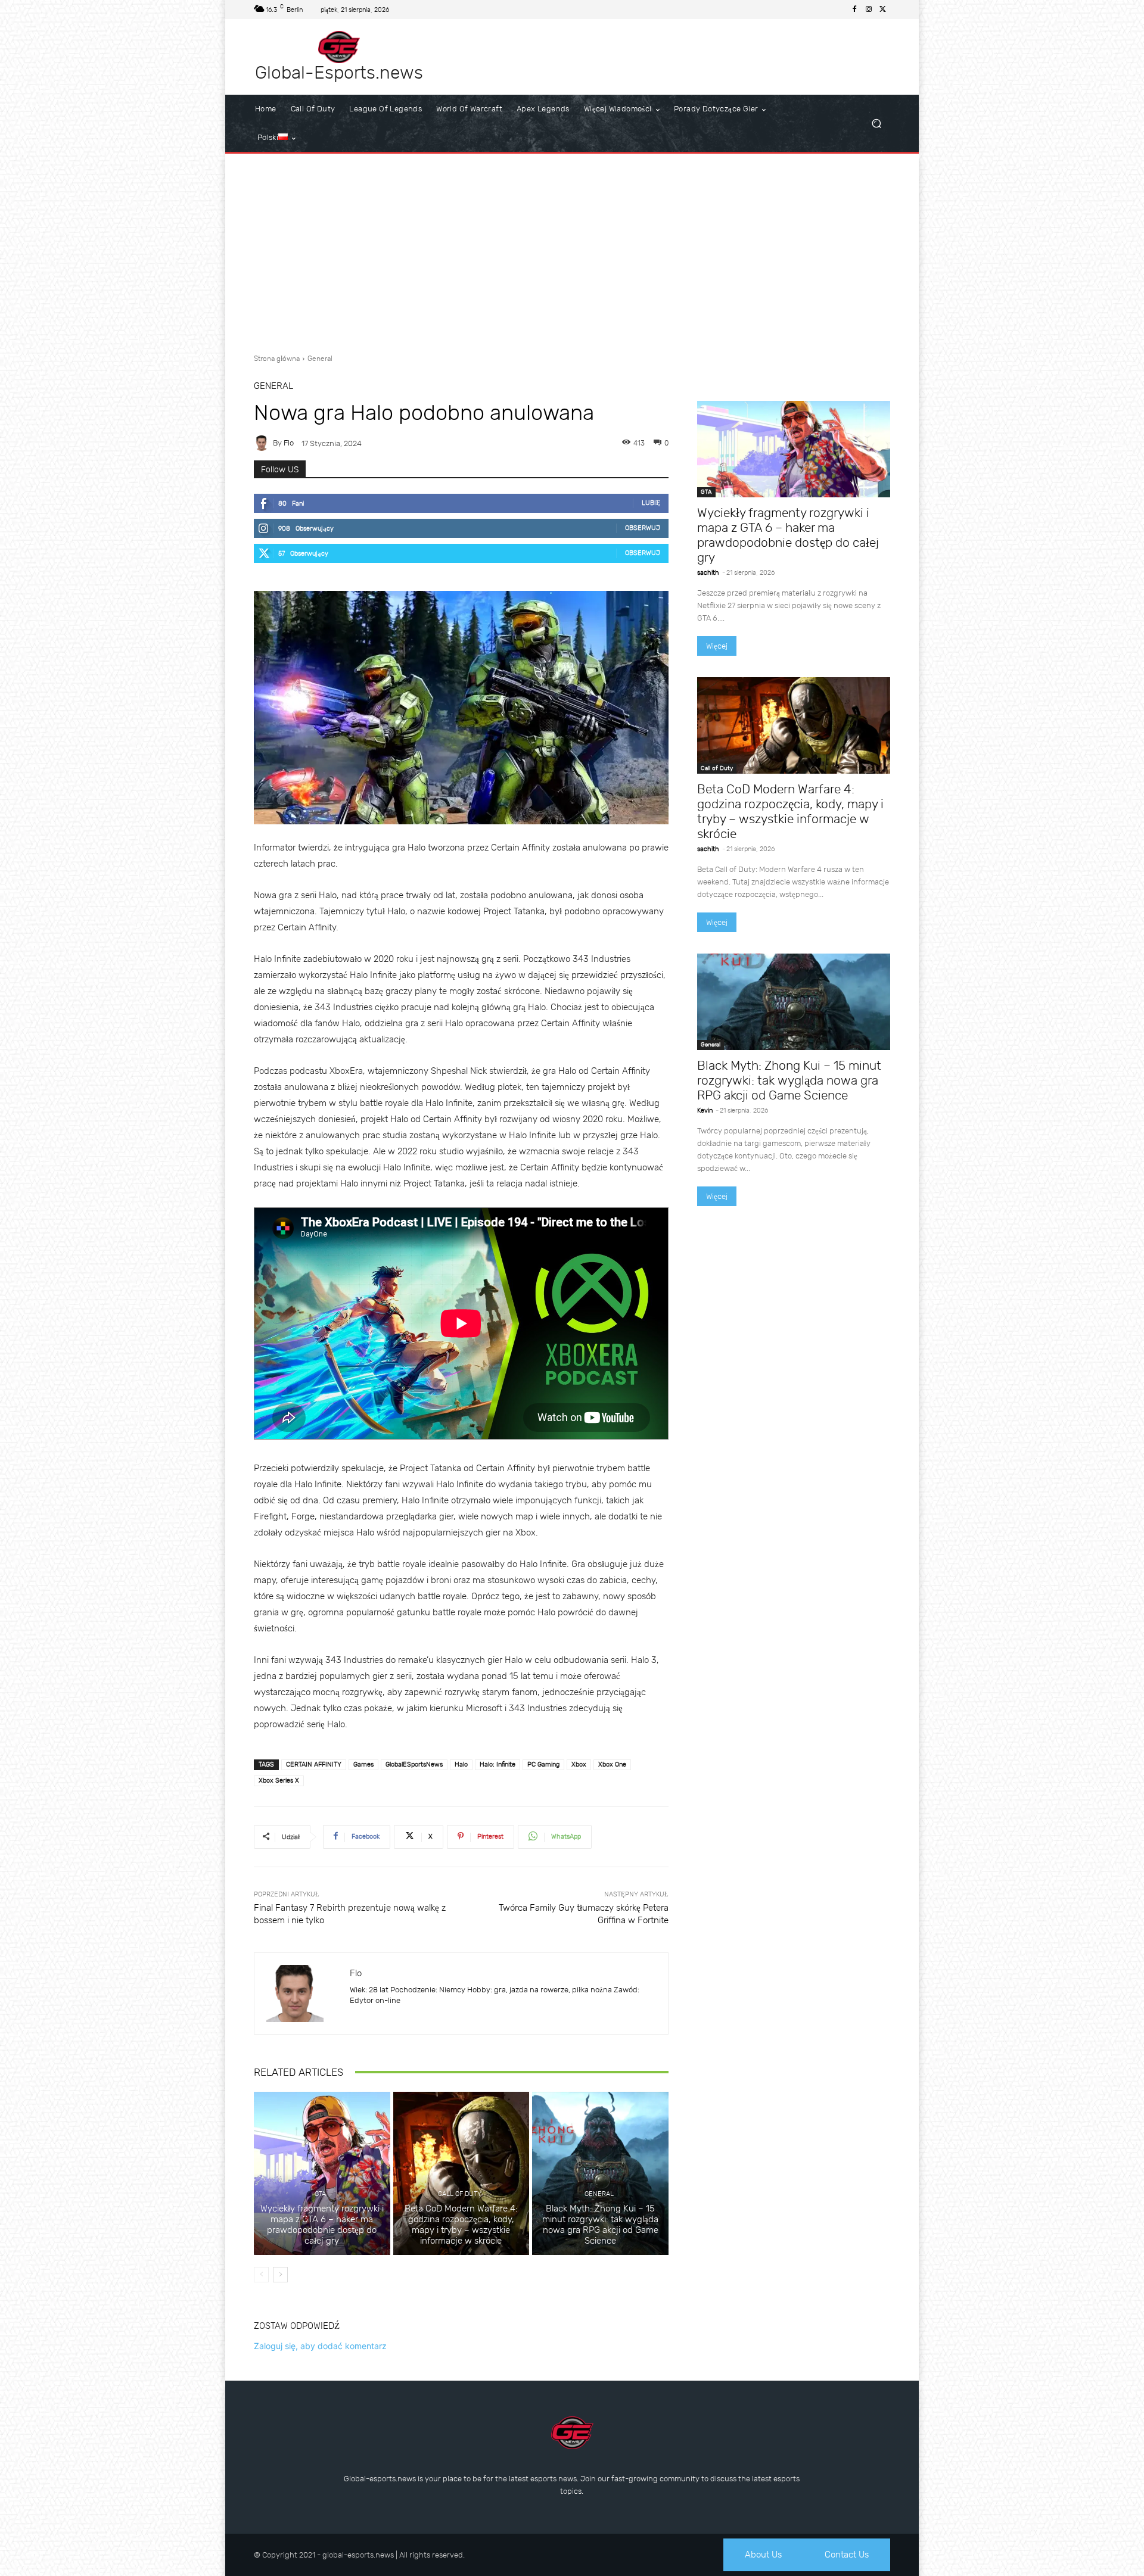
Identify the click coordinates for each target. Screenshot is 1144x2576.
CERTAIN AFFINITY (314, 1764)
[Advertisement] (572, 249)
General (320, 359)
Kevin (705, 1111)
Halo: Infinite (498, 1764)
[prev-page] (261, 2275)
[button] (876, 124)
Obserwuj (643, 528)
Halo (461, 1764)
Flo (289, 443)
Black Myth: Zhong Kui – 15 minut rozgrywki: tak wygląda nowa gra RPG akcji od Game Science (600, 2225)
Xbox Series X (279, 1781)
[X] (883, 10)
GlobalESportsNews (414, 1764)
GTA (320, 2194)
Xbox (579, 1764)
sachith (708, 573)
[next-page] (280, 2275)
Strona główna (277, 359)
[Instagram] (869, 10)
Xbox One (612, 1764)
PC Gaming (543, 1764)
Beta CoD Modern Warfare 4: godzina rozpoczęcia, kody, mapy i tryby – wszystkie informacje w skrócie (461, 2225)
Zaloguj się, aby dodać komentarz (320, 2346)
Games (363, 1764)
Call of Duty (460, 2194)
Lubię (651, 503)
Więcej (717, 646)
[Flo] (263, 443)
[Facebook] (854, 10)
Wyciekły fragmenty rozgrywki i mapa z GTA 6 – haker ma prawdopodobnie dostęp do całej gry (322, 2225)
